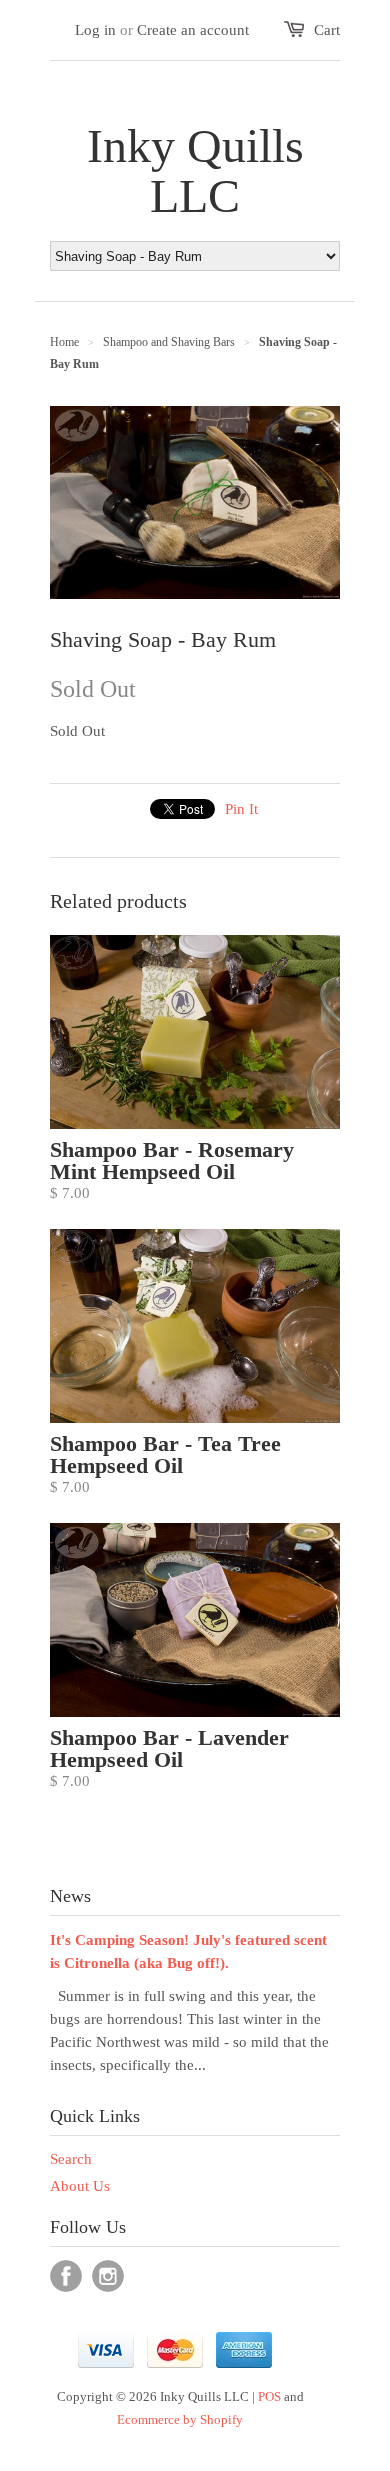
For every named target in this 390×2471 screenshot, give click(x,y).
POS (269, 2396)
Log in (95, 30)
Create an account (193, 30)
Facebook (66, 2276)
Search (71, 2159)
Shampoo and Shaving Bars (169, 342)
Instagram (108, 2276)
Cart (327, 30)
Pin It (241, 809)
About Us (80, 2186)
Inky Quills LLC (195, 171)
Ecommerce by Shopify (180, 2419)
